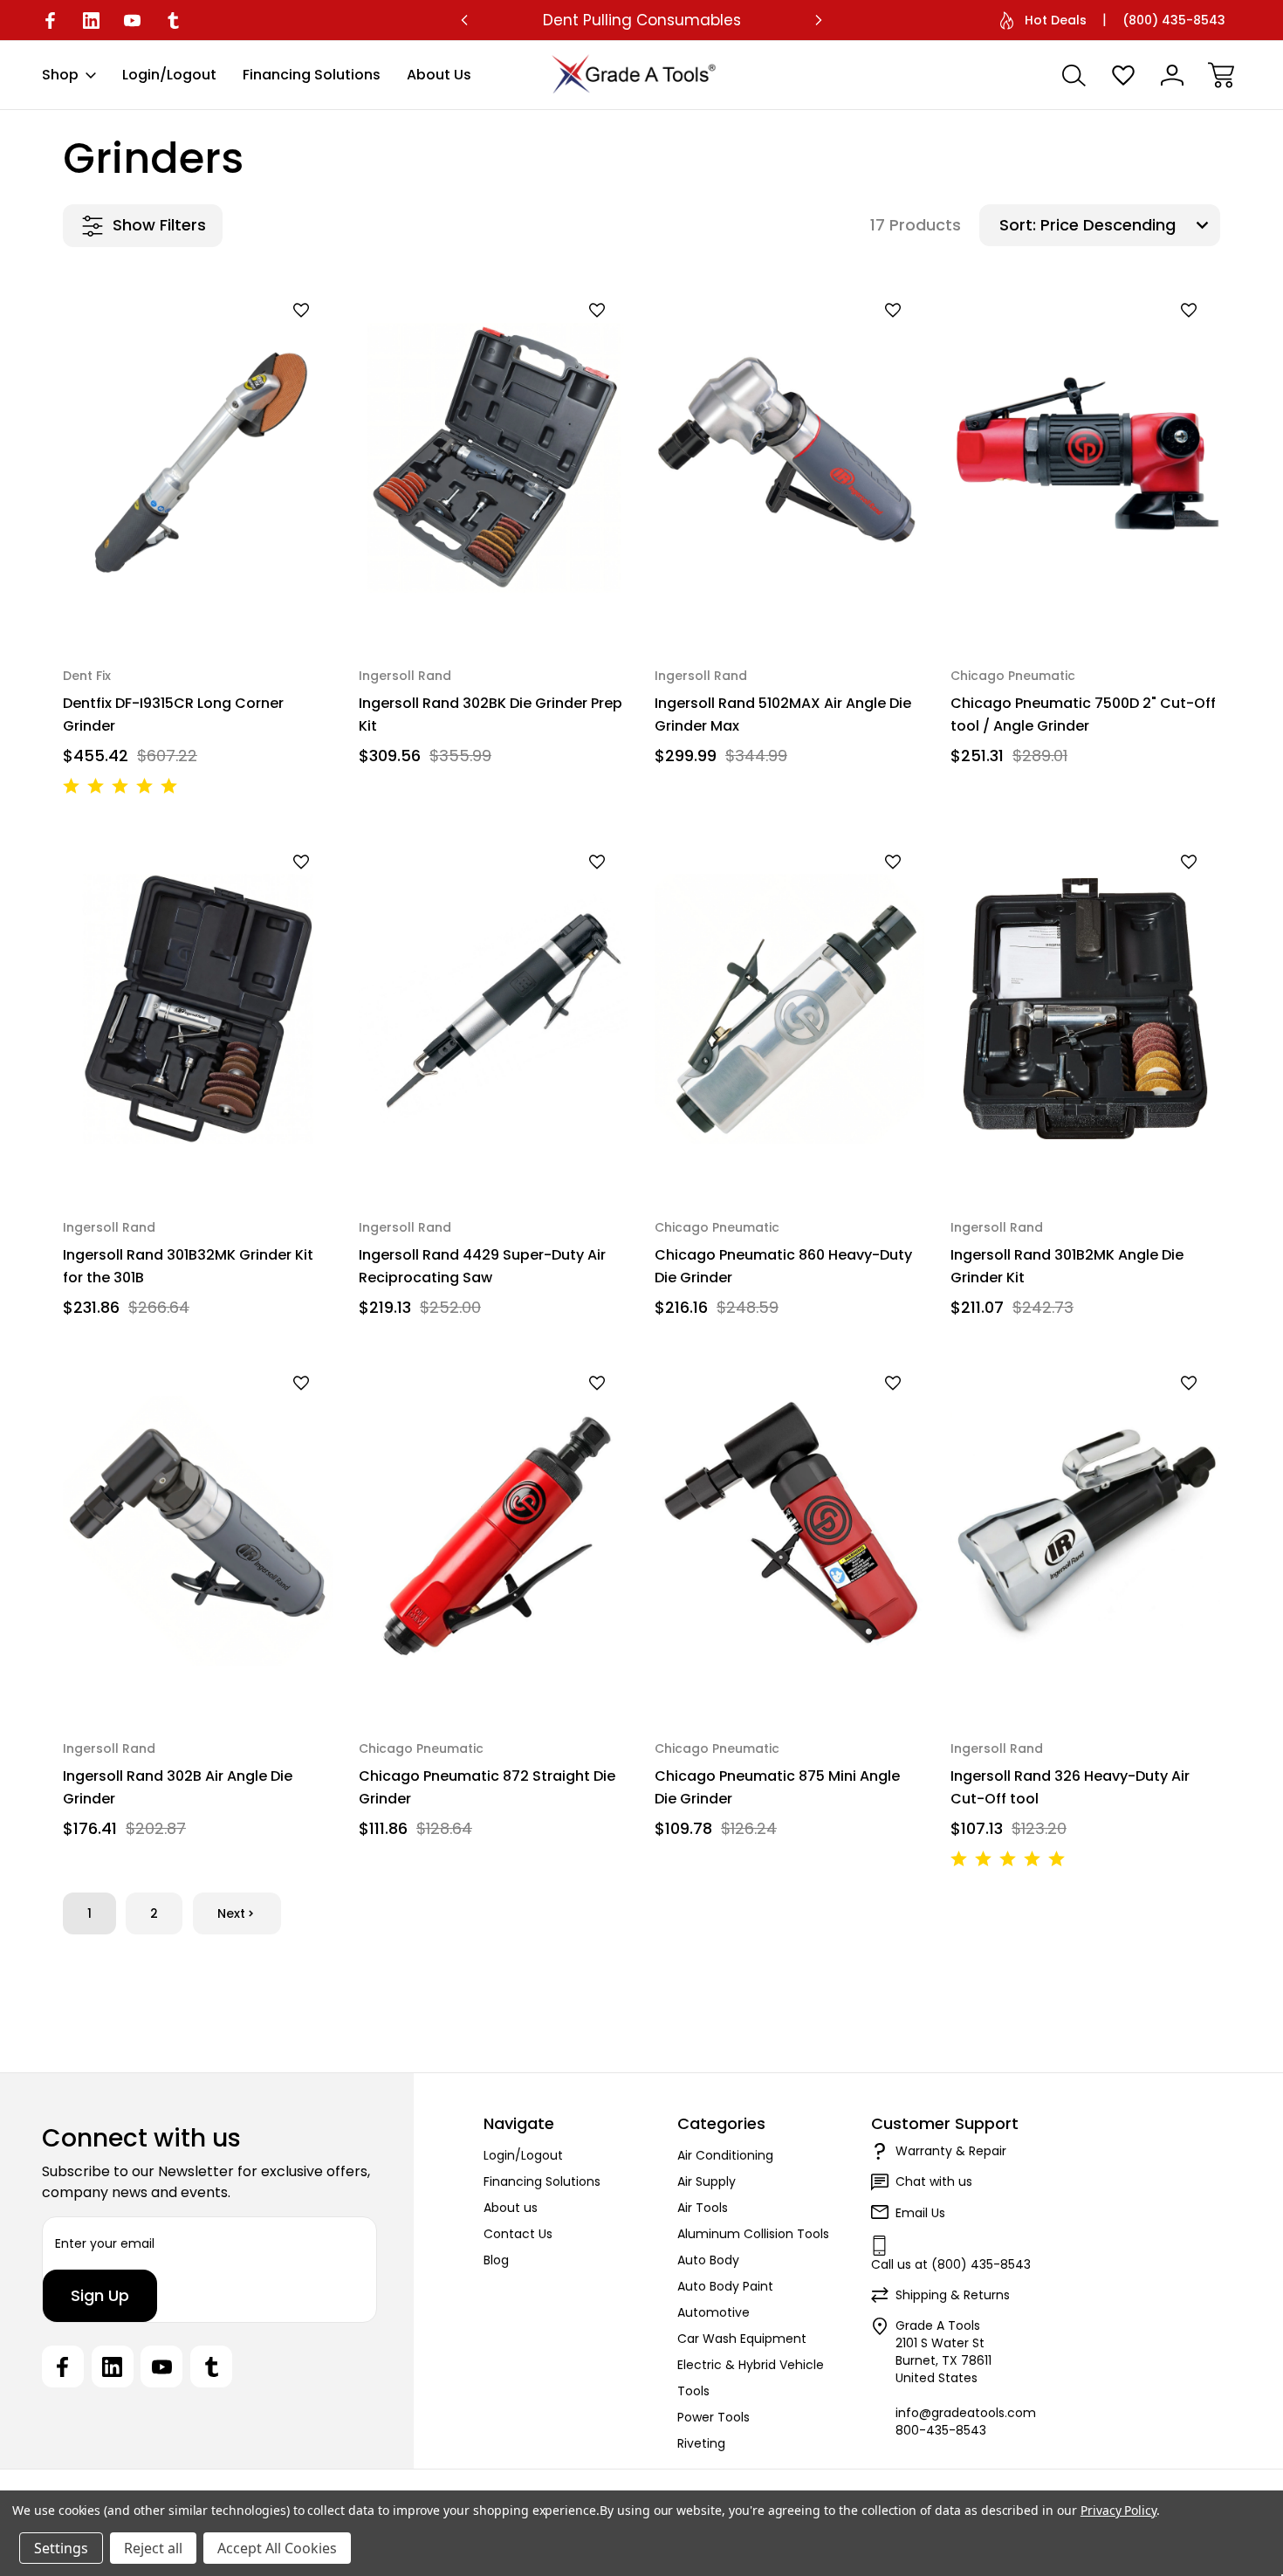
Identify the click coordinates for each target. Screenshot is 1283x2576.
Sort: (1018, 225)
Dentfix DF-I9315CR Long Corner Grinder (173, 714)
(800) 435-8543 (1174, 20)
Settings (61, 2548)
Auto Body (708, 2260)
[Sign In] (1172, 75)
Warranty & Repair (951, 2151)
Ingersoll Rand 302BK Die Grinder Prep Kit (491, 714)
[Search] (1074, 75)
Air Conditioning (725, 2155)
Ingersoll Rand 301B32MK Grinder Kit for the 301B (188, 1266)
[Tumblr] (173, 21)
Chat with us (934, 2181)
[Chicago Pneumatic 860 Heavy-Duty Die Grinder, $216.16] (789, 1009)
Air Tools (703, 2208)
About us (439, 75)
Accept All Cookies (277, 2548)
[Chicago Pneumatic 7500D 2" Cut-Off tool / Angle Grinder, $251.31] (1085, 458)
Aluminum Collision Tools (753, 2234)
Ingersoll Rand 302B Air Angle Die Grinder (178, 1787)
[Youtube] (132, 21)
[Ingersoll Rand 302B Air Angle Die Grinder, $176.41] (198, 1531)
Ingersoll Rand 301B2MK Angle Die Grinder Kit (1067, 1266)
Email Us (920, 2213)
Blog (496, 2260)
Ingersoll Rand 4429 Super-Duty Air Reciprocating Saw (482, 1266)
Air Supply (707, 2181)
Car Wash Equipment (742, 2339)
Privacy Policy (1118, 2510)
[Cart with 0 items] (1221, 75)
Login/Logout (169, 75)
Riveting (701, 2443)
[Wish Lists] (1123, 75)
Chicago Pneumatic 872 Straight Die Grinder (487, 1787)
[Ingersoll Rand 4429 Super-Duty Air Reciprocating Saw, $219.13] (494, 1009)
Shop (60, 75)
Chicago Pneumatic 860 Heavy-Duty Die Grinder (783, 1266)
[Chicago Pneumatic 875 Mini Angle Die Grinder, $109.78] (789, 1531)
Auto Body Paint (725, 2286)
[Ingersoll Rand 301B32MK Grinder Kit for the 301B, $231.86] (198, 1009)
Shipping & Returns (953, 2295)
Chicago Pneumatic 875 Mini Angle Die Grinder (777, 1787)
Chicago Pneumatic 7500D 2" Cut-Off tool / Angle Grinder (1083, 714)
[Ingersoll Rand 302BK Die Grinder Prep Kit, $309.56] (494, 458)
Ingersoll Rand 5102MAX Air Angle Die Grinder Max (783, 714)
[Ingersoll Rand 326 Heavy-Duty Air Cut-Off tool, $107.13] (1085, 1531)
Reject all (153, 2548)
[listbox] (1128, 225)
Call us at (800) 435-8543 (951, 2264)
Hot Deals (1056, 20)
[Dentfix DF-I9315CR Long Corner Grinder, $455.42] (198, 458)
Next (231, 1913)
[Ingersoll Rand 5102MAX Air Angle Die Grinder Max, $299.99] (789, 458)
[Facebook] (50, 21)
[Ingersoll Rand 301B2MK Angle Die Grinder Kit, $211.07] (1085, 1009)
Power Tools (714, 2417)
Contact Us (518, 2234)
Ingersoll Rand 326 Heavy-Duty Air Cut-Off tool (1070, 1787)
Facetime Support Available (641, 20)
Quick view (256, 340)
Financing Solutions (312, 75)
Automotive (714, 2312)
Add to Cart (198, 598)
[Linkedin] (91, 21)
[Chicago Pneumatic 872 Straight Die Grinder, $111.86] (494, 1531)
